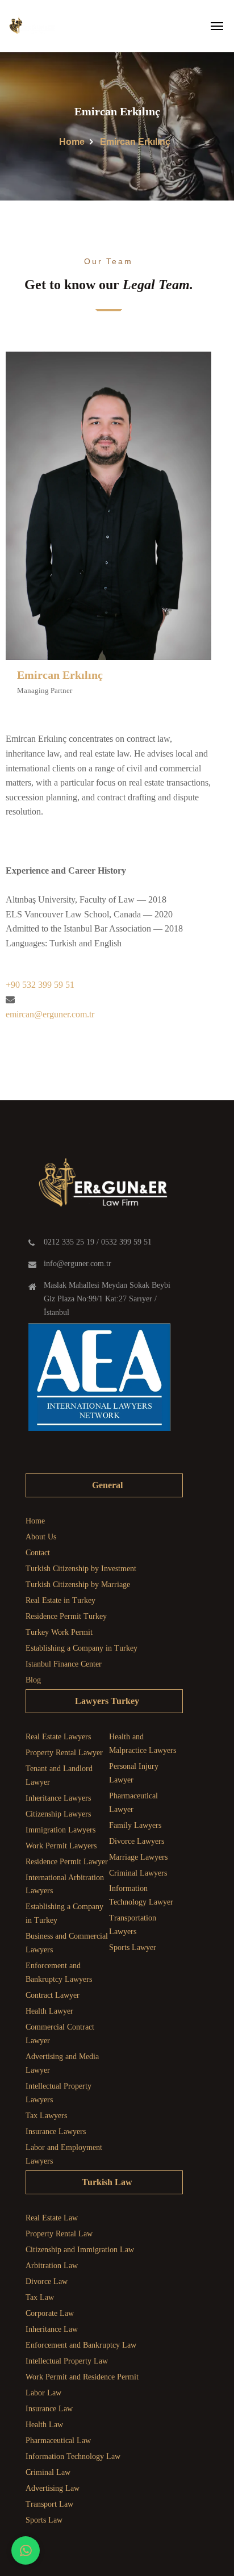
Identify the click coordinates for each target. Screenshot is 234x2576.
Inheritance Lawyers (58, 1798)
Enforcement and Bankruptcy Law (81, 2345)
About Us (41, 1537)
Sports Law (44, 2520)
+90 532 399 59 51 (40, 985)
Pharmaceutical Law (58, 2441)
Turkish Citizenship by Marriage (78, 1585)
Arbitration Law (52, 2266)
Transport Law (49, 2504)
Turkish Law (107, 2182)
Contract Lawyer (53, 1995)
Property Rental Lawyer (64, 1753)
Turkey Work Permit (59, 1632)
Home (72, 142)
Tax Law (40, 2297)
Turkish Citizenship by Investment (81, 1569)
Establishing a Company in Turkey (82, 1648)
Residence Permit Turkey (66, 1616)
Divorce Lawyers (137, 1841)
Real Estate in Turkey (60, 1600)
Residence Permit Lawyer (67, 1862)
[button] (26, 2550)
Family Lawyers (135, 1825)
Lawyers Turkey (107, 1701)
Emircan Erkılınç (60, 675)
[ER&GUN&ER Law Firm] (31, 26)
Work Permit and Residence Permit (82, 2377)
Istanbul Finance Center (64, 1664)
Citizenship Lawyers (58, 1814)
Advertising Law (53, 2488)
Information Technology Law (73, 2456)
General (107, 1485)
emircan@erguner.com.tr (50, 1014)
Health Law (44, 2425)
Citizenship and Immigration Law (80, 2250)
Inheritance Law (52, 2329)
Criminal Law (48, 2472)
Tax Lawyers (46, 2116)
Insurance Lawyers (56, 2132)
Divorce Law (47, 2281)
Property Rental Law (59, 2234)
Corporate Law (50, 2313)
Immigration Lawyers (60, 1830)
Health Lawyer (49, 2011)
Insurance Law (49, 2409)
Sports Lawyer (133, 1947)
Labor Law (43, 2393)
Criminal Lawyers (138, 1873)
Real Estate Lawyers (58, 1737)
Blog (33, 1680)
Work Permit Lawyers (61, 1846)
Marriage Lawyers (138, 1857)
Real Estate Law (52, 2218)
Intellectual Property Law (67, 2361)
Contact (38, 1553)
